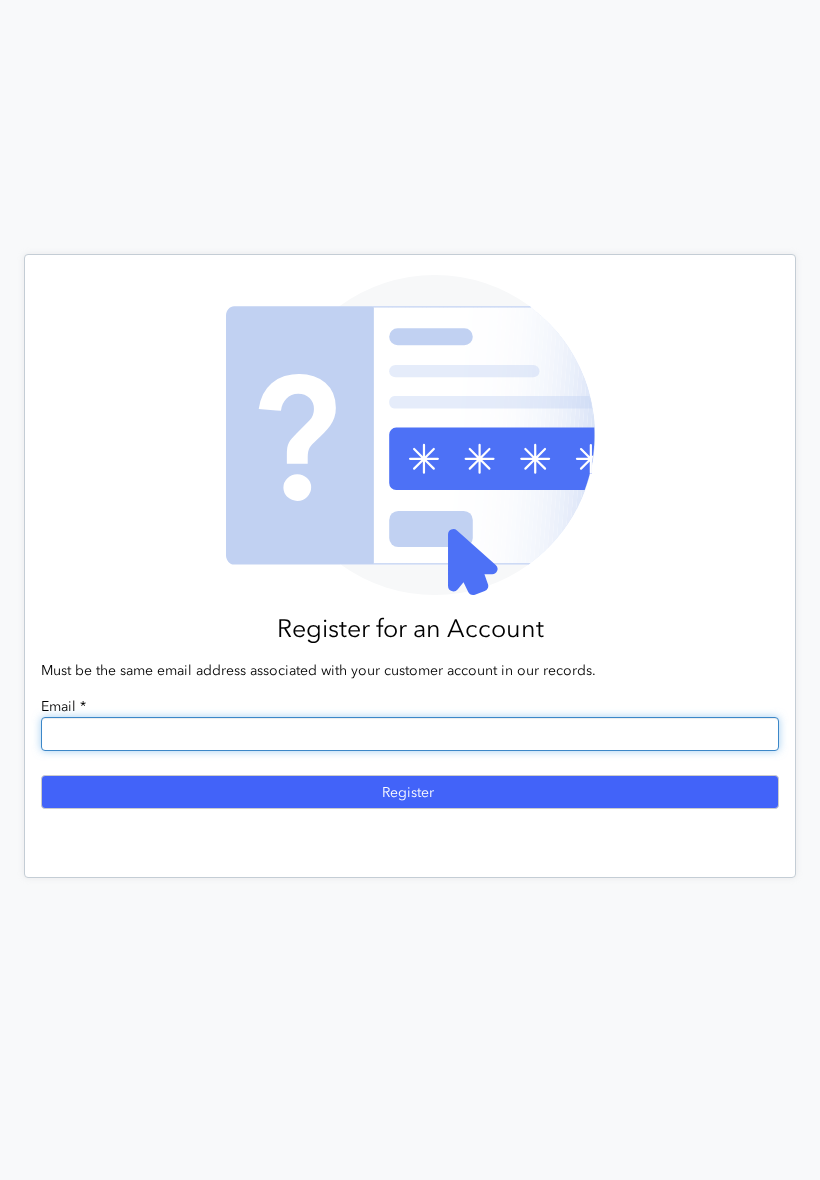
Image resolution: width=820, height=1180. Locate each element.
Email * (63, 706)
